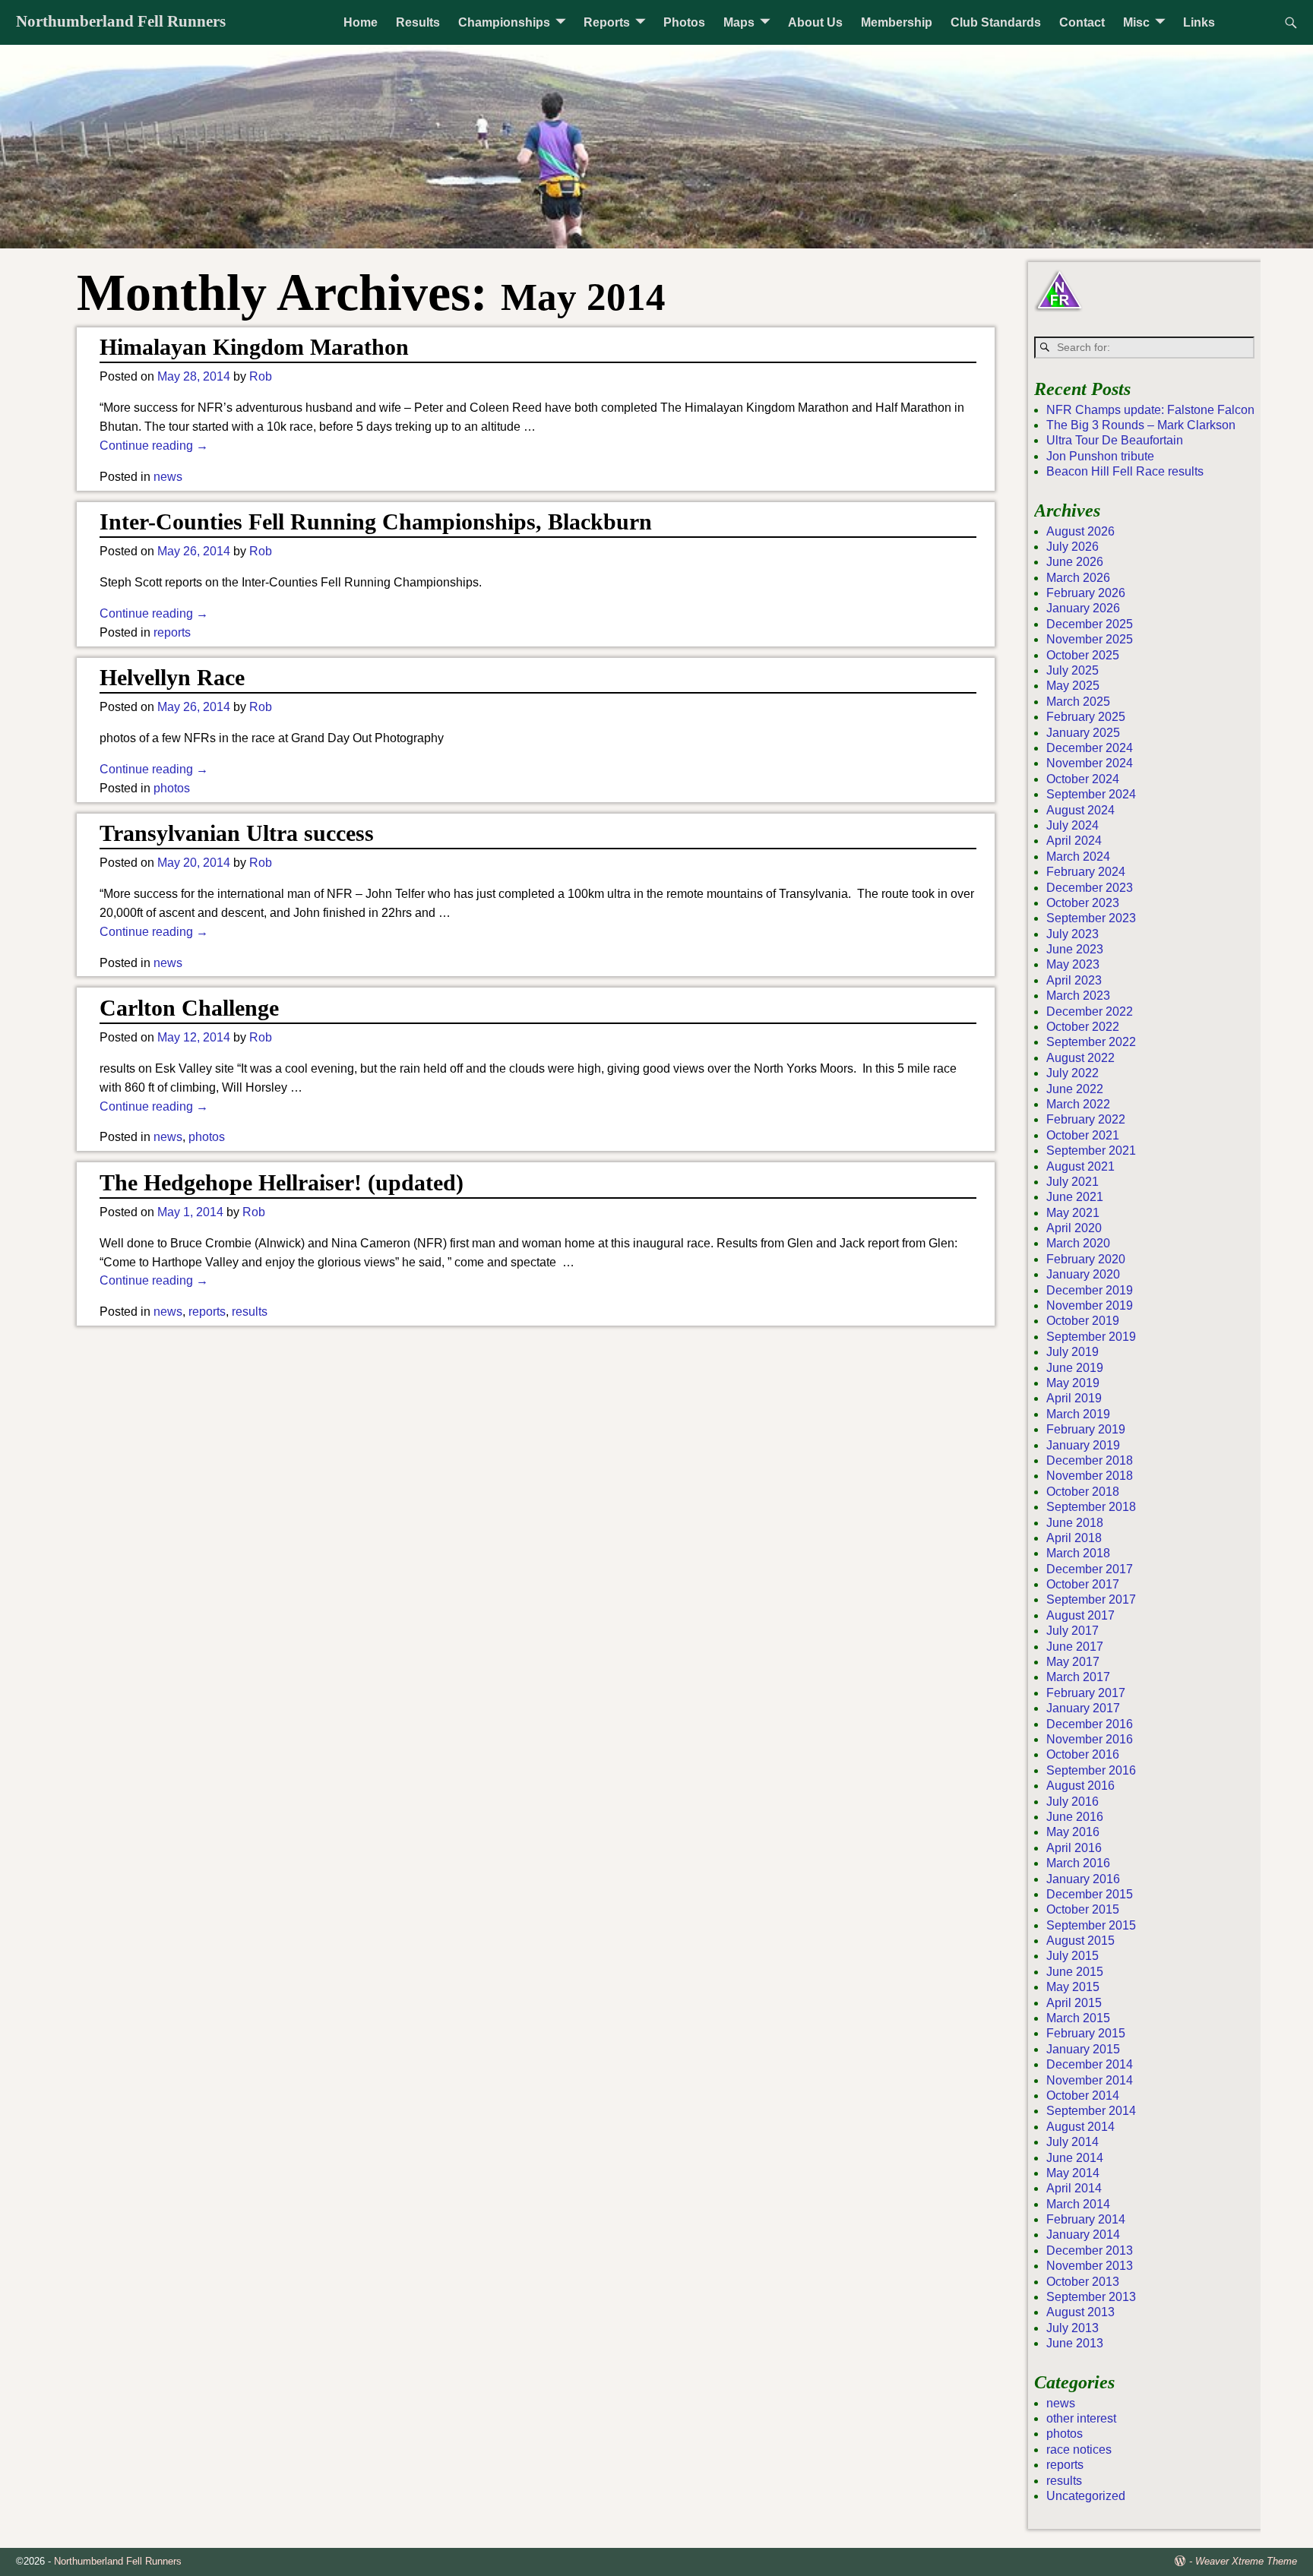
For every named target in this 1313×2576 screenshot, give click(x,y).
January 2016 (1083, 1879)
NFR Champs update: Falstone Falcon (1150, 410)
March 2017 (1078, 1677)
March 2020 (1078, 1243)
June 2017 (1075, 1647)
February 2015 (1086, 2033)
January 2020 (1083, 1274)
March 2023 (1078, 996)
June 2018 (1075, 1523)
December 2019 (1090, 1290)
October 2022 (1083, 1027)
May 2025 (1073, 686)
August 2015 (1080, 1941)
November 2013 (1090, 2266)
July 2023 (1073, 934)
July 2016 (1073, 1802)
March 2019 (1078, 1414)
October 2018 (1083, 1492)
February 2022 (1086, 1119)
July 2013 (1073, 2328)
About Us (815, 22)
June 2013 (1075, 2343)
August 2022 (1080, 1058)
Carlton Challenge (189, 1008)
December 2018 (1090, 1460)
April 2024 (1074, 841)
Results (418, 22)
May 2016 (1073, 1832)
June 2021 (1075, 1197)
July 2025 (1073, 670)
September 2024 (1091, 794)
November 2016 (1090, 1739)
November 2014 (1090, 2080)
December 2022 (1090, 1011)
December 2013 (1090, 2250)
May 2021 (1073, 1213)
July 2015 (1073, 1956)
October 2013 (1083, 2282)
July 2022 (1073, 1073)
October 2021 (1083, 1135)
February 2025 (1086, 717)
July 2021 (1073, 1182)
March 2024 (1078, 857)
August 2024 (1080, 810)
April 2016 (1074, 1848)
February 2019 (1086, 1429)
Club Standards (996, 22)
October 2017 (1083, 1584)
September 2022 (1091, 1042)
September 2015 (1091, 1925)
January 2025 (1083, 733)
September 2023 (1091, 918)
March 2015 (1078, 2018)
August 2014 (1080, 2127)
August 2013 (1080, 2312)
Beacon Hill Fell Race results (1125, 471)
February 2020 (1086, 1259)
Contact (1082, 22)
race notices (1079, 2450)
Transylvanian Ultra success (237, 833)
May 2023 (1073, 964)
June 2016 (1075, 1817)
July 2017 (1073, 1631)
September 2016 (1091, 1770)
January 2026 (1083, 608)
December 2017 (1090, 1569)
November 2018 (1090, 1476)
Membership (897, 22)
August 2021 (1080, 1166)
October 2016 (1083, 1754)
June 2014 (1075, 2158)
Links (1199, 22)
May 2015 (1073, 1987)
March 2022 (1078, 1104)
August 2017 (1080, 1615)
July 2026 (1073, 547)
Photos (684, 22)
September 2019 (1091, 1337)
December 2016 (1090, 1724)
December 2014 (1090, 2064)
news (168, 477)
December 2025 (1090, 624)
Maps (739, 22)
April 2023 (1074, 980)
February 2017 (1086, 1693)
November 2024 (1090, 763)
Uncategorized (1086, 2496)
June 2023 (1075, 949)
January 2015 (1083, 2049)
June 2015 (1075, 1972)
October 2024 (1083, 779)
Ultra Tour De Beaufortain (1115, 440)
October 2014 (1083, 2096)
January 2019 (1083, 1445)
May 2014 (1073, 2173)
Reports (607, 22)
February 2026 (1086, 593)
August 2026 (1080, 531)
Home (361, 22)
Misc (1136, 22)
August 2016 (1080, 1786)
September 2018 (1091, 1507)
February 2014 (1086, 2219)
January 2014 (1083, 2235)
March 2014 (1078, 2204)
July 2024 (1073, 825)
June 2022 (1075, 1089)
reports (172, 632)
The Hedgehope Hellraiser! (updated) (282, 1182)
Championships (504, 22)
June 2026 (1075, 562)
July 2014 (1073, 2142)
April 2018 (1074, 1538)
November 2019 (1090, 1305)
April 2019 (1074, 1398)
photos (172, 788)
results (250, 1312)
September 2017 (1091, 1599)
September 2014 (1091, 2111)
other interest (1081, 2418)
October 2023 (1083, 903)
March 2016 (1078, 1863)
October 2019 (1083, 1321)
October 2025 (1083, 655)
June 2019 (1075, 1368)
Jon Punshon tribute (1100, 456)
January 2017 (1083, 1708)
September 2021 (1091, 1151)
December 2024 (1090, 748)
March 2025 (1078, 702)
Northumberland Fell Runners (121, 21)
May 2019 (1073, 1383)
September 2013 (1091, 2297)
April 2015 (1074, 2003)
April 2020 (1074, 1228)
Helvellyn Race (172, 677)
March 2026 (1078, 578)
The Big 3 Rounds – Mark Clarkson (1141, 425)
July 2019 (1073, 1352)
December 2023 (1090, 888)
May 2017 (1073, 1662)
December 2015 (1090, 1894)
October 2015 (1083, 1909)
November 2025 (1090, 639)
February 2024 (1086, 872)
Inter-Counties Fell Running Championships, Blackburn (376, 522)
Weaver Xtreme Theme (1246, 2561)
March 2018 (1078, 1553)
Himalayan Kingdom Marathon (254, 347)
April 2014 (1074, 2188)
